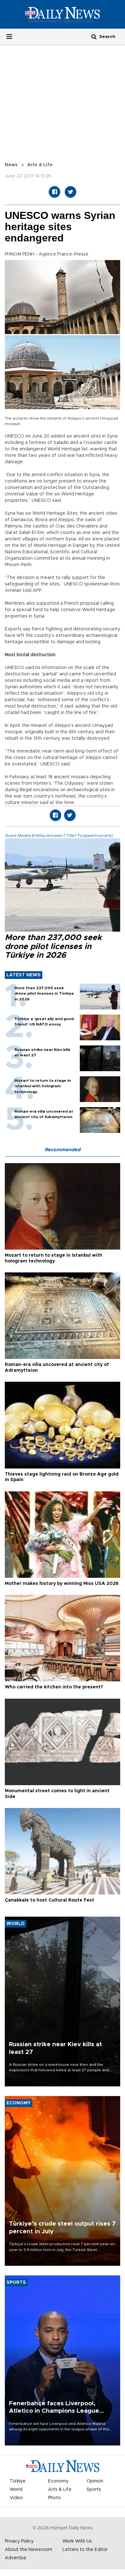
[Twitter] (71, 192)
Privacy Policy (19, 2541)
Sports (94, 2490)
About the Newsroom (29, 2550)
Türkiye (18, 2481)
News (11, 165)
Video (16, 2498)
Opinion (95, 2481)
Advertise (16, 2558)
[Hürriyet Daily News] (63, 14)
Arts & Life (40, 165)
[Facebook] (54, 192)
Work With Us (77, 2541)
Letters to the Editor (85, 2550)
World (16, 2490)
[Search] (94, 36)
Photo (54, 2498)
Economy (58, 2481)
